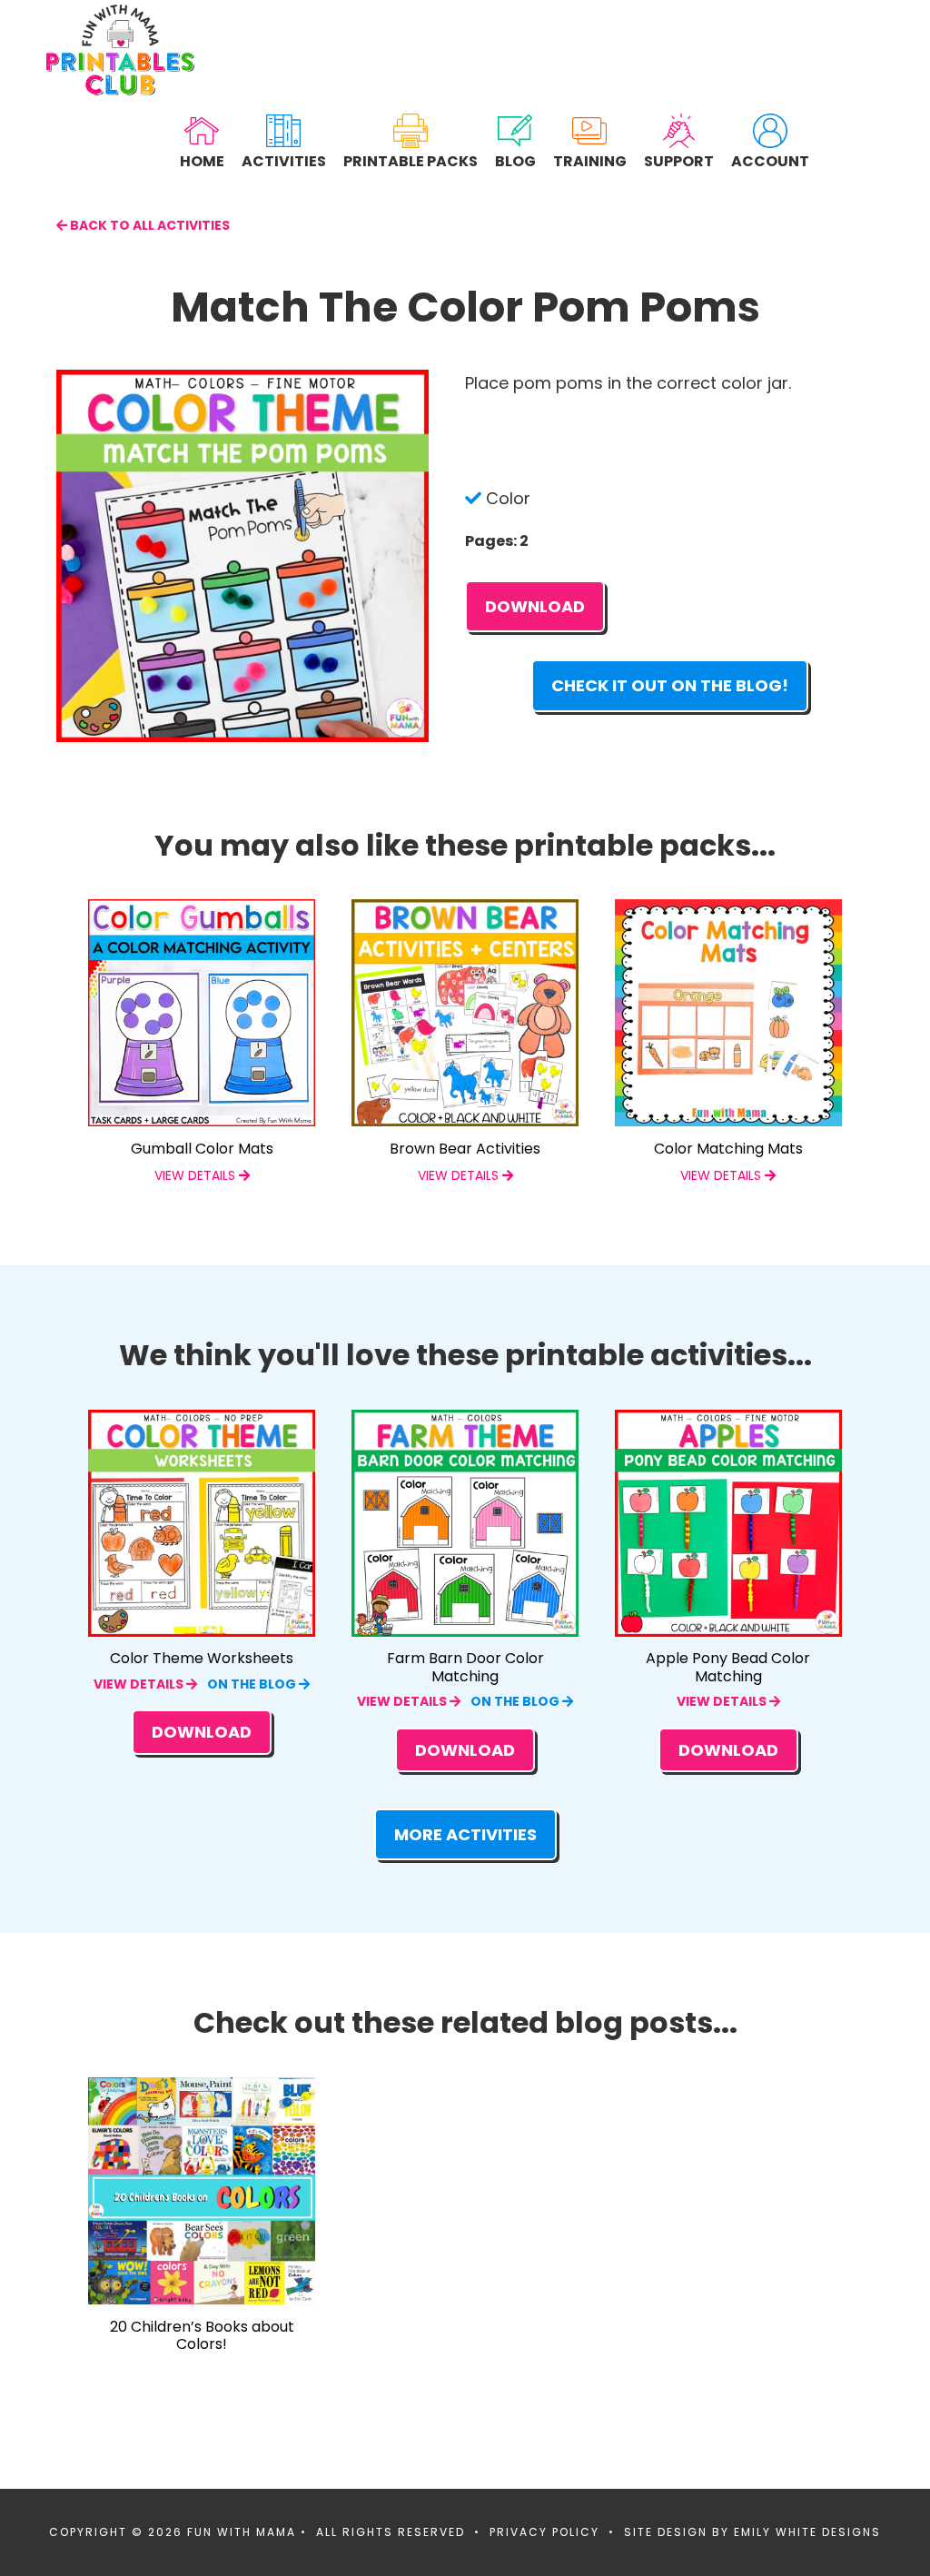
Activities (284, 160)
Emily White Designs (807, 2532)
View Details (140, 1684)
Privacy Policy (544, 2532)
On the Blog (253, 1684)
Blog (515, 160)
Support (679, 160)
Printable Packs (411, 160)
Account (770, 160)
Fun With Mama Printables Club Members (120, 50)
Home (202, 160)
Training (590, 160)
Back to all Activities (148, 225)
